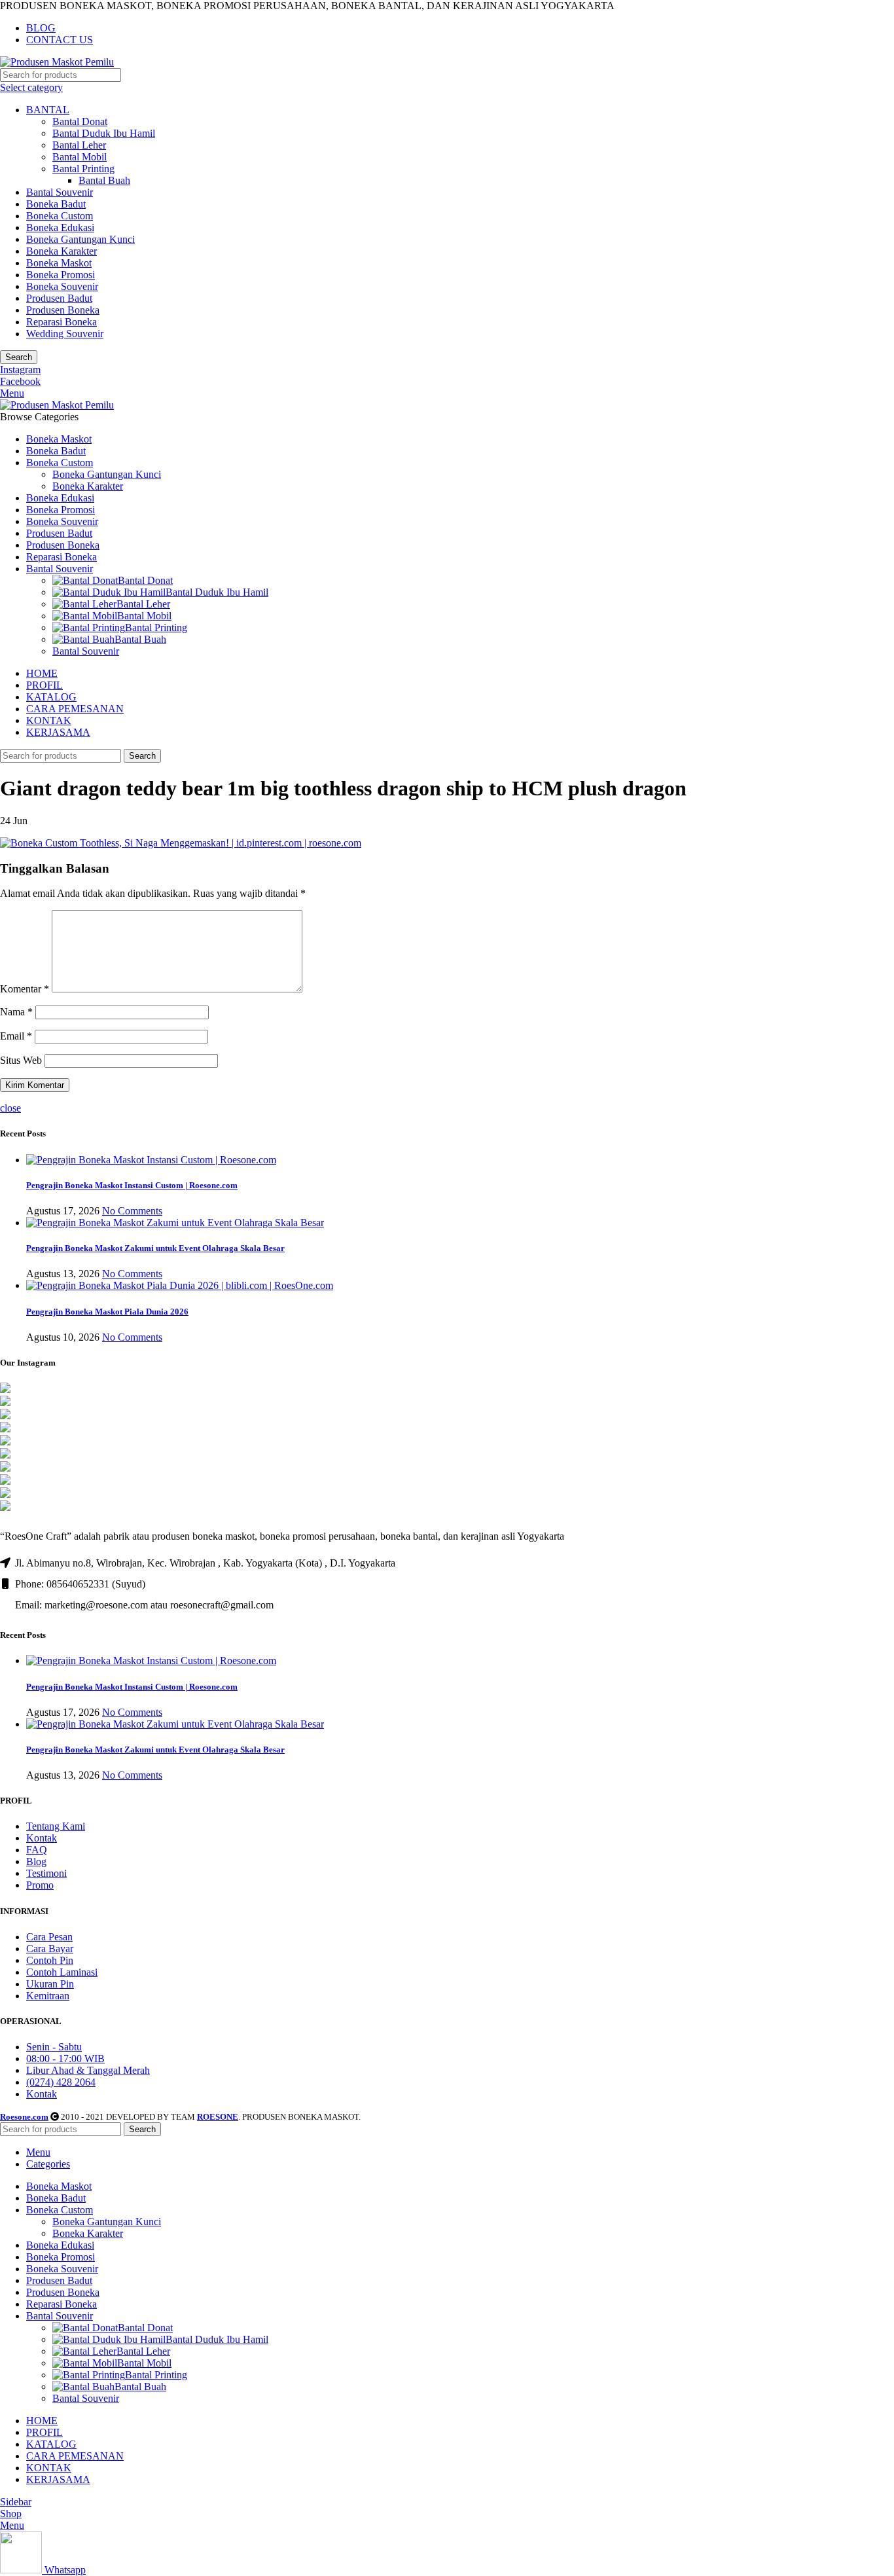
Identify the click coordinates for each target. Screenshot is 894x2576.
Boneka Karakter (62, 251)
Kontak (42, 1838)
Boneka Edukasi (60, 227)
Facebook (20, 381)
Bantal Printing (83, 169)
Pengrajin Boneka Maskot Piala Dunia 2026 (107, 1312)
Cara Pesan (49, 1937)
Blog (36, 1861)
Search (19, 357)
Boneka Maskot (59, 263)
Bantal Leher (79, 145)
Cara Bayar (50, 1949)
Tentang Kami (56, 1826)
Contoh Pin (50, 1960)
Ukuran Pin (50, 1984)
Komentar (25, 989)
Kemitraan (48, 1996)
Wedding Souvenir (65, 334)
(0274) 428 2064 (61, 2082)
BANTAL (48, 110)
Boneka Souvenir (62, 286)
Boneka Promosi (61, 275)
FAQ (37, 1850)
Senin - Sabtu (54, 2047)
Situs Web (21, 1060)
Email (16, 1036)
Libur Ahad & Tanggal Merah (88, 2070)
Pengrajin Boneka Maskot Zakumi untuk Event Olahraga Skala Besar (155, 1248)
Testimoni (46, 1873)
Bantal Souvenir (60, 192)
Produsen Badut (59, 298)
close (10, 1108)
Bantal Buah (104, 180)
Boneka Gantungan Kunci (80, 239)
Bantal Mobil (80, 157)
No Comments (132, 1211)
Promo (40, 1885)
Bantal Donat (80, 121)
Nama (16, 1012)
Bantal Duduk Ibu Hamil (104, 133)
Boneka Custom (60, 216)
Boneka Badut (56, 204)
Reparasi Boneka (62, 322)
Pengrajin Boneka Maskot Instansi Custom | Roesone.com (132, 1185)
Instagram (20, 370)
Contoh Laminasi (62, 1972)
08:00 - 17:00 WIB (65, 2059)
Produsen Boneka (63, 310)
